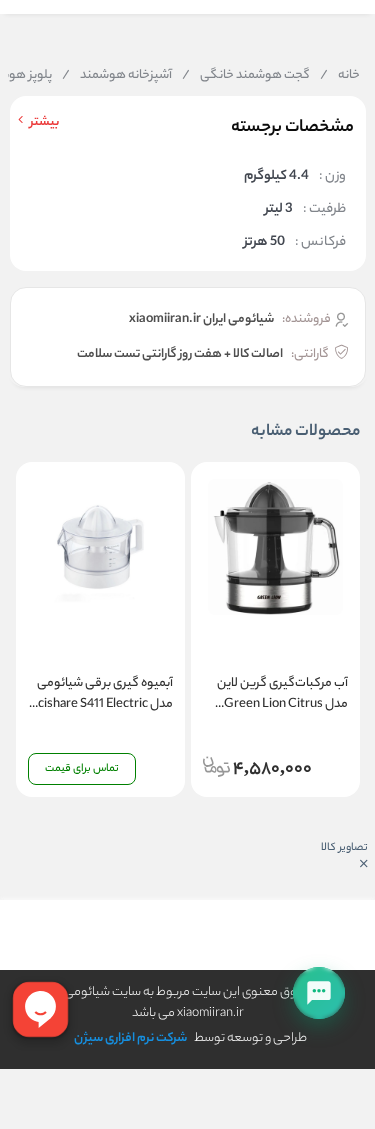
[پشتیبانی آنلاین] (319, 993)
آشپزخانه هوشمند (117, 76)
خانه (340, 76)
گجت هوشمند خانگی (246, 76)
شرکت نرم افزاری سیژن (130, 1038)
